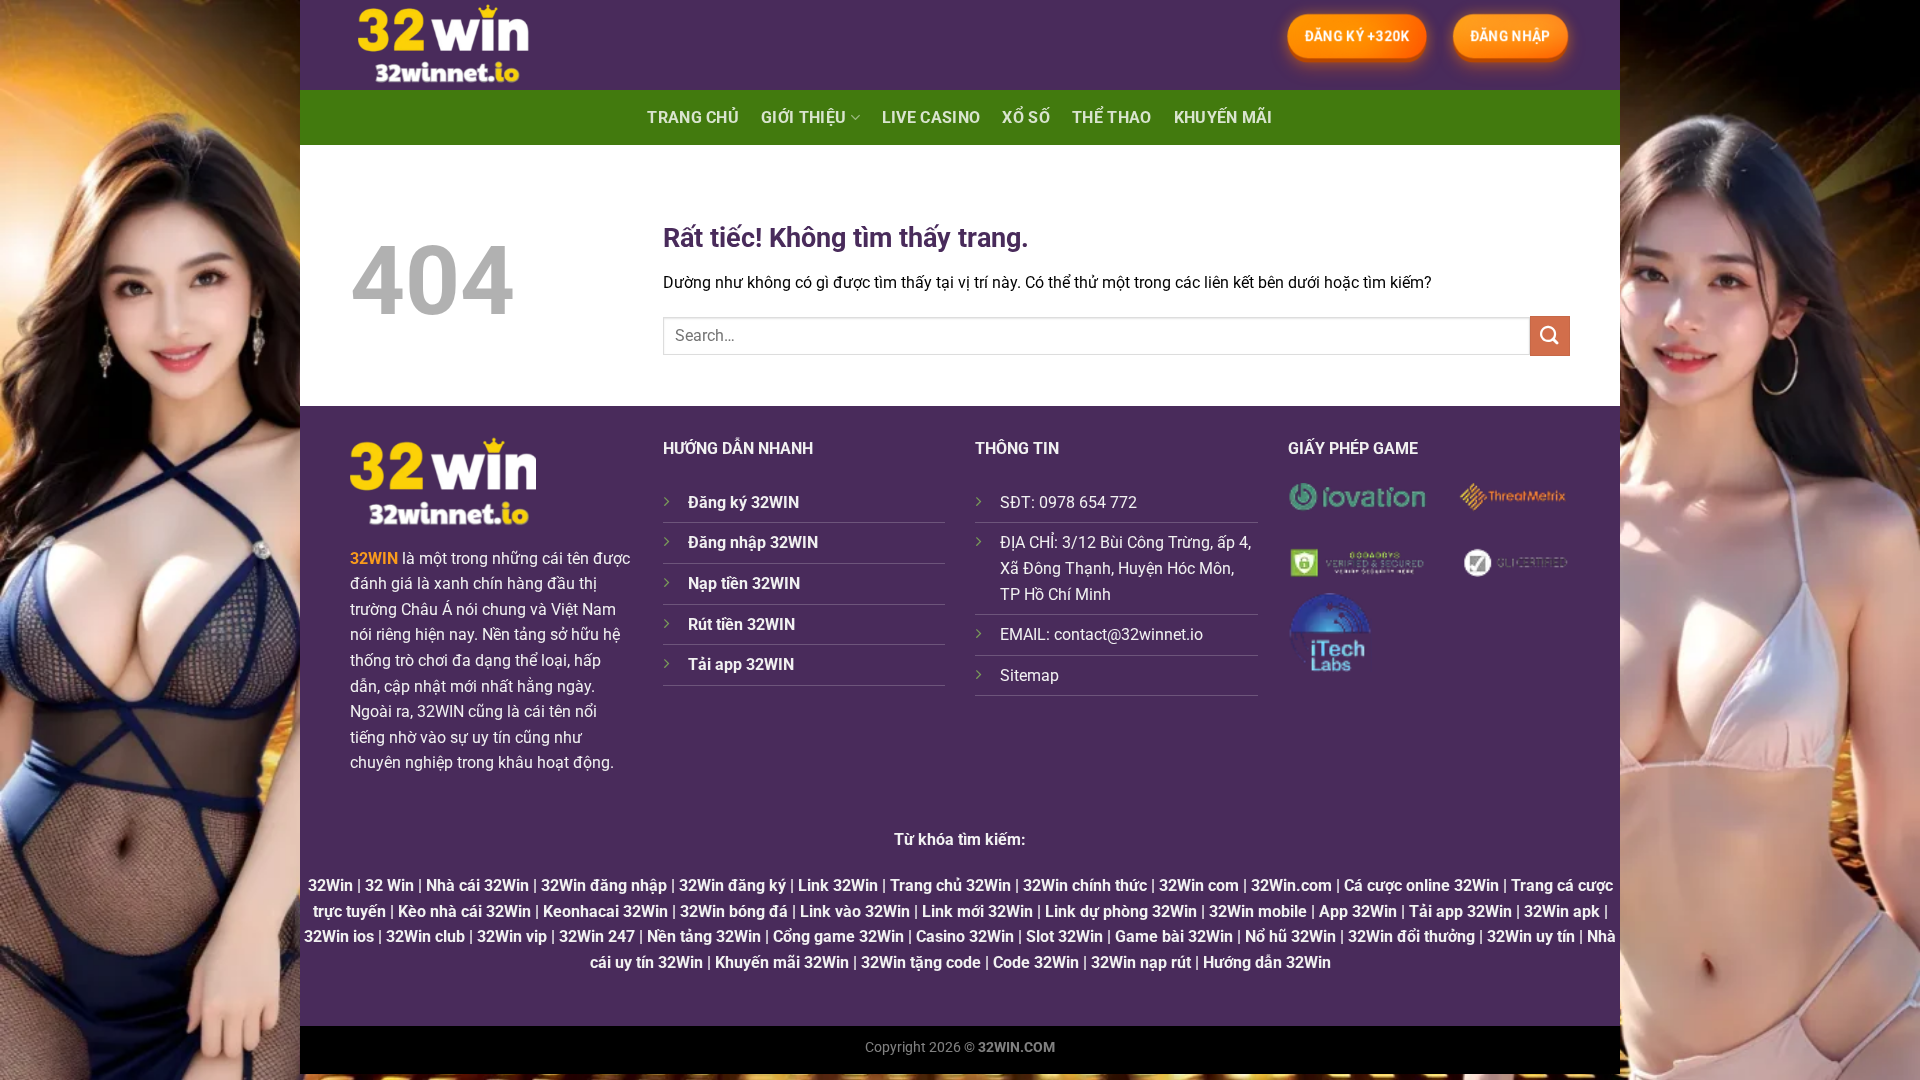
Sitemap (1029, 675)
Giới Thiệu (803, 117)
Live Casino (931, 117)
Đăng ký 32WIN (743, 502)
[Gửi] (1550, 335)
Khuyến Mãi (1223, 117)
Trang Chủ (693, 117)
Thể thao (1112, 117)
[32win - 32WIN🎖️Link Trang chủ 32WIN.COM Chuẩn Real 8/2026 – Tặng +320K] (461, 45)
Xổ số (1026, 117)
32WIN (374, 558)
